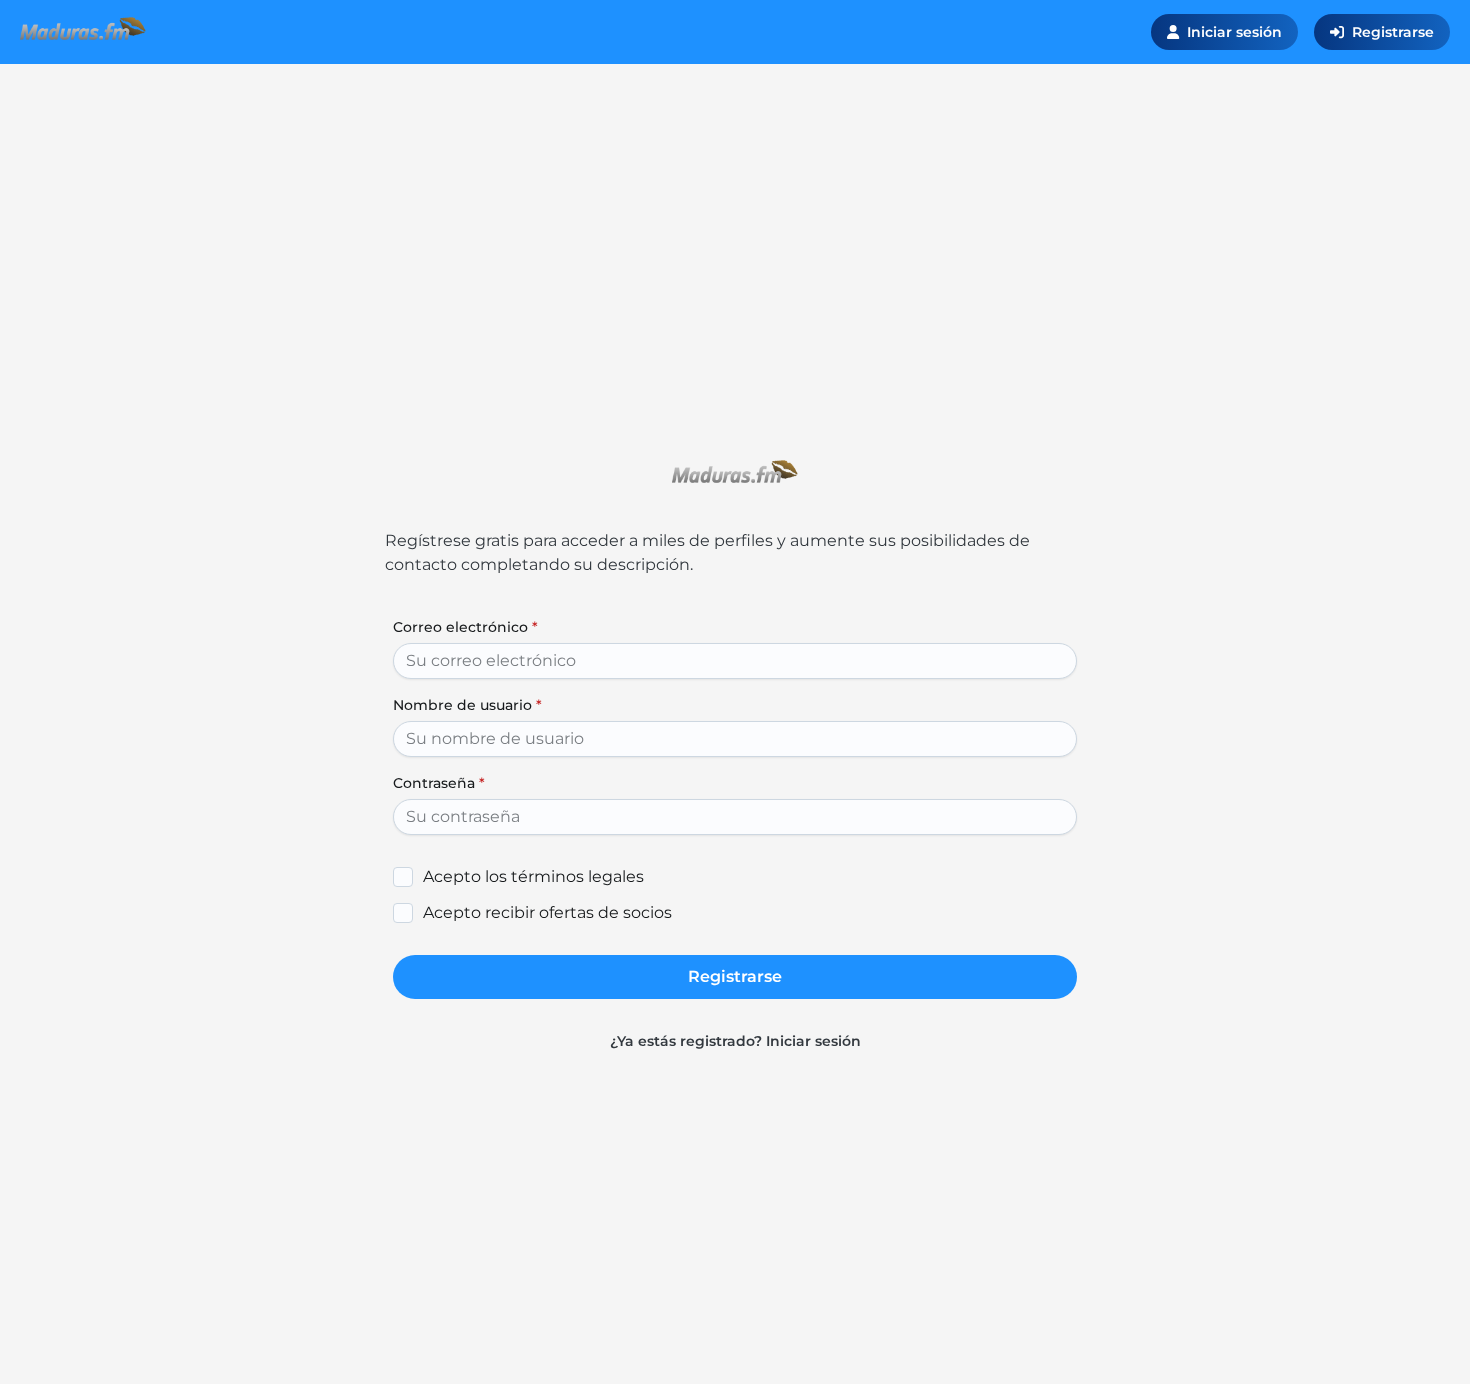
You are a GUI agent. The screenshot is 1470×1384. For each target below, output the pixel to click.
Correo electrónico (465, 627)
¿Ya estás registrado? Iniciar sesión (735, 1041)
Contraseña (439, 783)
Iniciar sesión (1234, 32)
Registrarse (1393, 32)
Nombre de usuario (467, 705)
